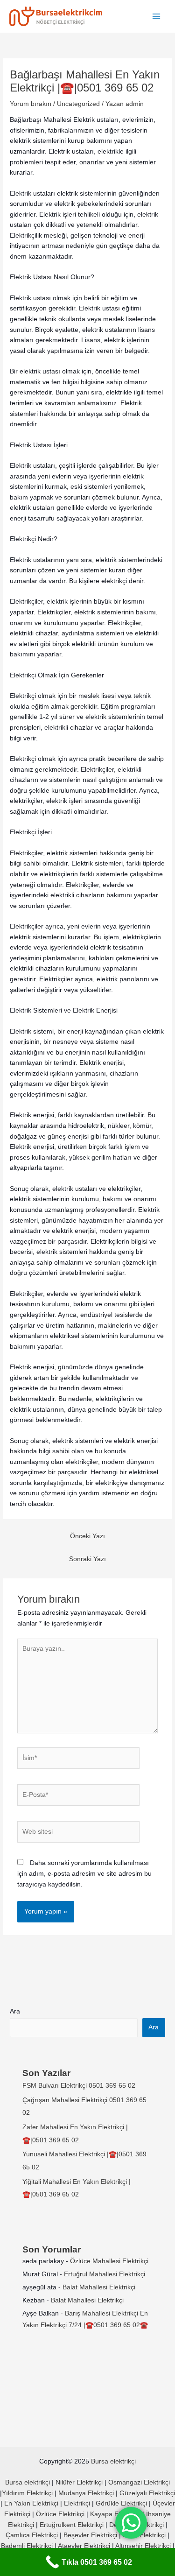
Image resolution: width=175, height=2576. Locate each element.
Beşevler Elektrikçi (90, 2535)
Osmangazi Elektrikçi (139, 2482)
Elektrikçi (77, 2503)
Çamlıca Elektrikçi (32, 2535)
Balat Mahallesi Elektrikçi (99, 2287)
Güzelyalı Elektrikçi (147, 2493)
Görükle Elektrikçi (121, 2503)
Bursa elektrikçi (113, 2461)
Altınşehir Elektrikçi (143, 2546)
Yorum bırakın (31, 104)
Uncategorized (78, 104)
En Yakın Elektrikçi (32, 2503)
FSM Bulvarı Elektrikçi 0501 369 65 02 (79, 2086)
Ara (15, 2011)
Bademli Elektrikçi (27, 2546)
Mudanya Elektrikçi (86, 2493)
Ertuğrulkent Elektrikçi (72, 2525)
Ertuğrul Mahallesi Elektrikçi (105, 2274)
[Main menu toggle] (157, 17)
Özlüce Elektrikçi (60, 2514)
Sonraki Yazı (87, 1559)
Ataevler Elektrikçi (84, 2546)
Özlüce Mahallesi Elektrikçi (109, 2261)
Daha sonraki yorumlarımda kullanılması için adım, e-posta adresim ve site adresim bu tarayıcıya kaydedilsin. (84, 1873)
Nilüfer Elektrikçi (79, 2482)
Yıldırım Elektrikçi (27, 2493)
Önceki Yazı (87, 1536)
